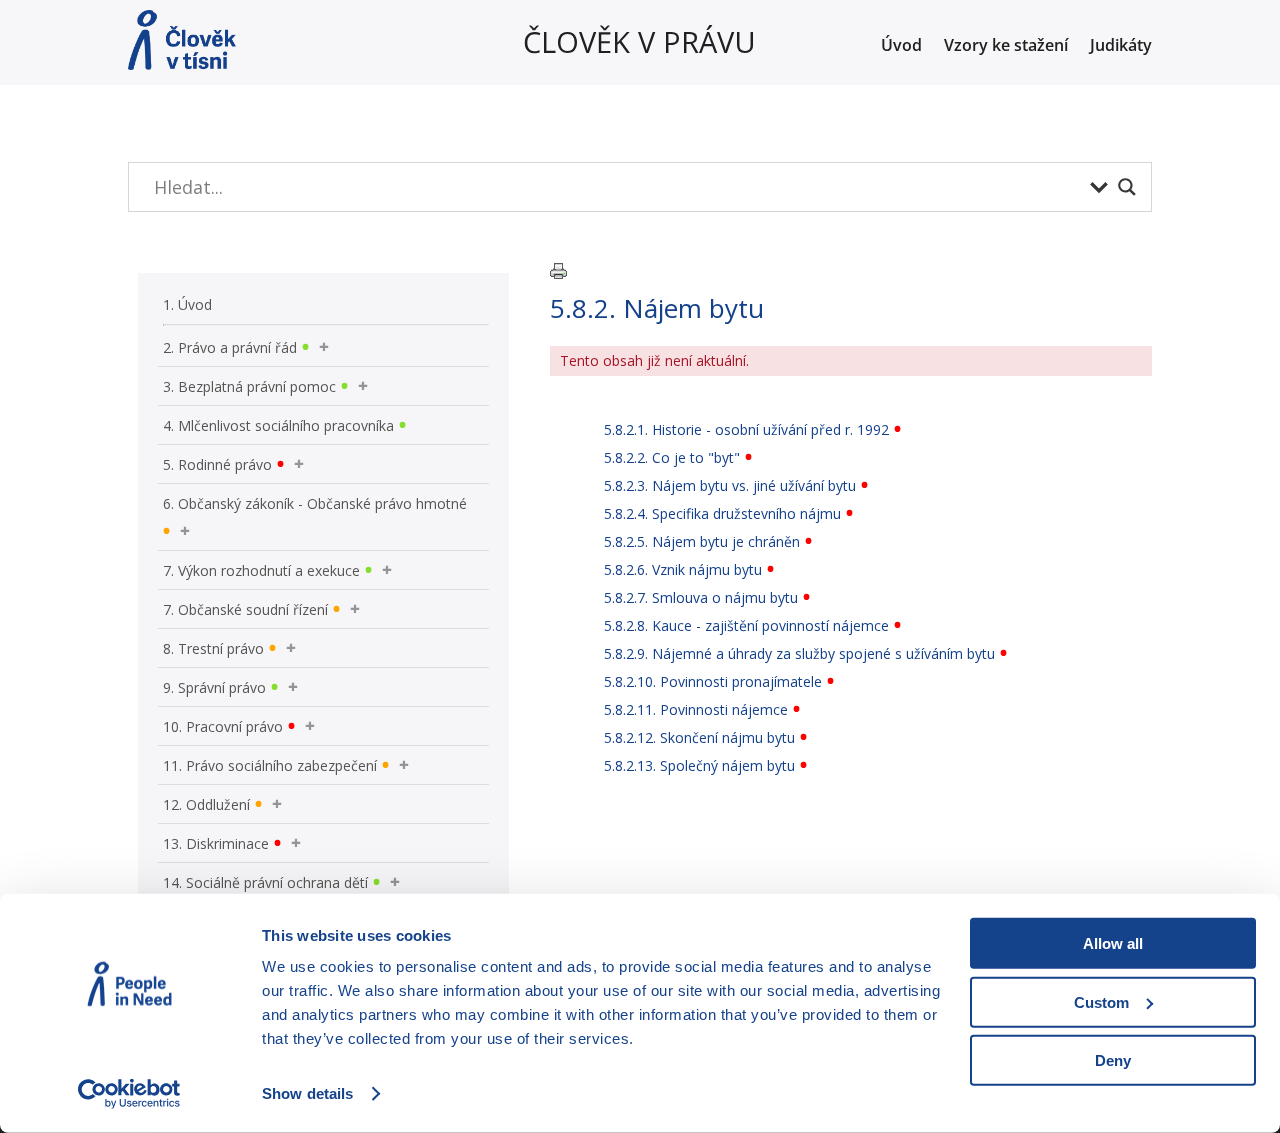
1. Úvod (187, 304)
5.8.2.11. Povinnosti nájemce (696, 709)
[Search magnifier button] (1127, 187)
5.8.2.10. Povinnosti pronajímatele (713, 681)
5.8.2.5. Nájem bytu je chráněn (702, 541)
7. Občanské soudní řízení (245, 609)
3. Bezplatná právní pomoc (249, 386)
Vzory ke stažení (1006, 47)
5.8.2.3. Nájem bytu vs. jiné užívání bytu (730, 485)
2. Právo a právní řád (230, 347)
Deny (1113, 1060)
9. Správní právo (214, 687)
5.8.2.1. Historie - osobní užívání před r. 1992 (746, 429)
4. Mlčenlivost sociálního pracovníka (278, 425)
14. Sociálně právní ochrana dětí (265, 882)
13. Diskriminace (216, 843)
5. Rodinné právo (217, 464)
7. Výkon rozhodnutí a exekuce (261, 570)
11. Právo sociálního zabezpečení (270, 765)
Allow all (1113, 943)
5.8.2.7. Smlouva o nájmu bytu (701, 597)
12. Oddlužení (206, 804)
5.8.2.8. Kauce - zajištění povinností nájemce (746, 625)
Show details (307, 1093)
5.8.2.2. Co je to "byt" (672, 457)
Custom (1101, 1001)
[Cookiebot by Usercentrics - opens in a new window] (129, 1094)
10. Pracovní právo (223, 726)
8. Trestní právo (213, 648)
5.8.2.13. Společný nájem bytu (699, 765)
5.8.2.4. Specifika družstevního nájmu (722, 513)
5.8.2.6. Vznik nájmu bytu (683, 569)
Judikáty (1121, 47)
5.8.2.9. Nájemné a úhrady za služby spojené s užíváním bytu (799, 653)
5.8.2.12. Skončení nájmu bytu (699, 737)
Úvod (901, 47)
